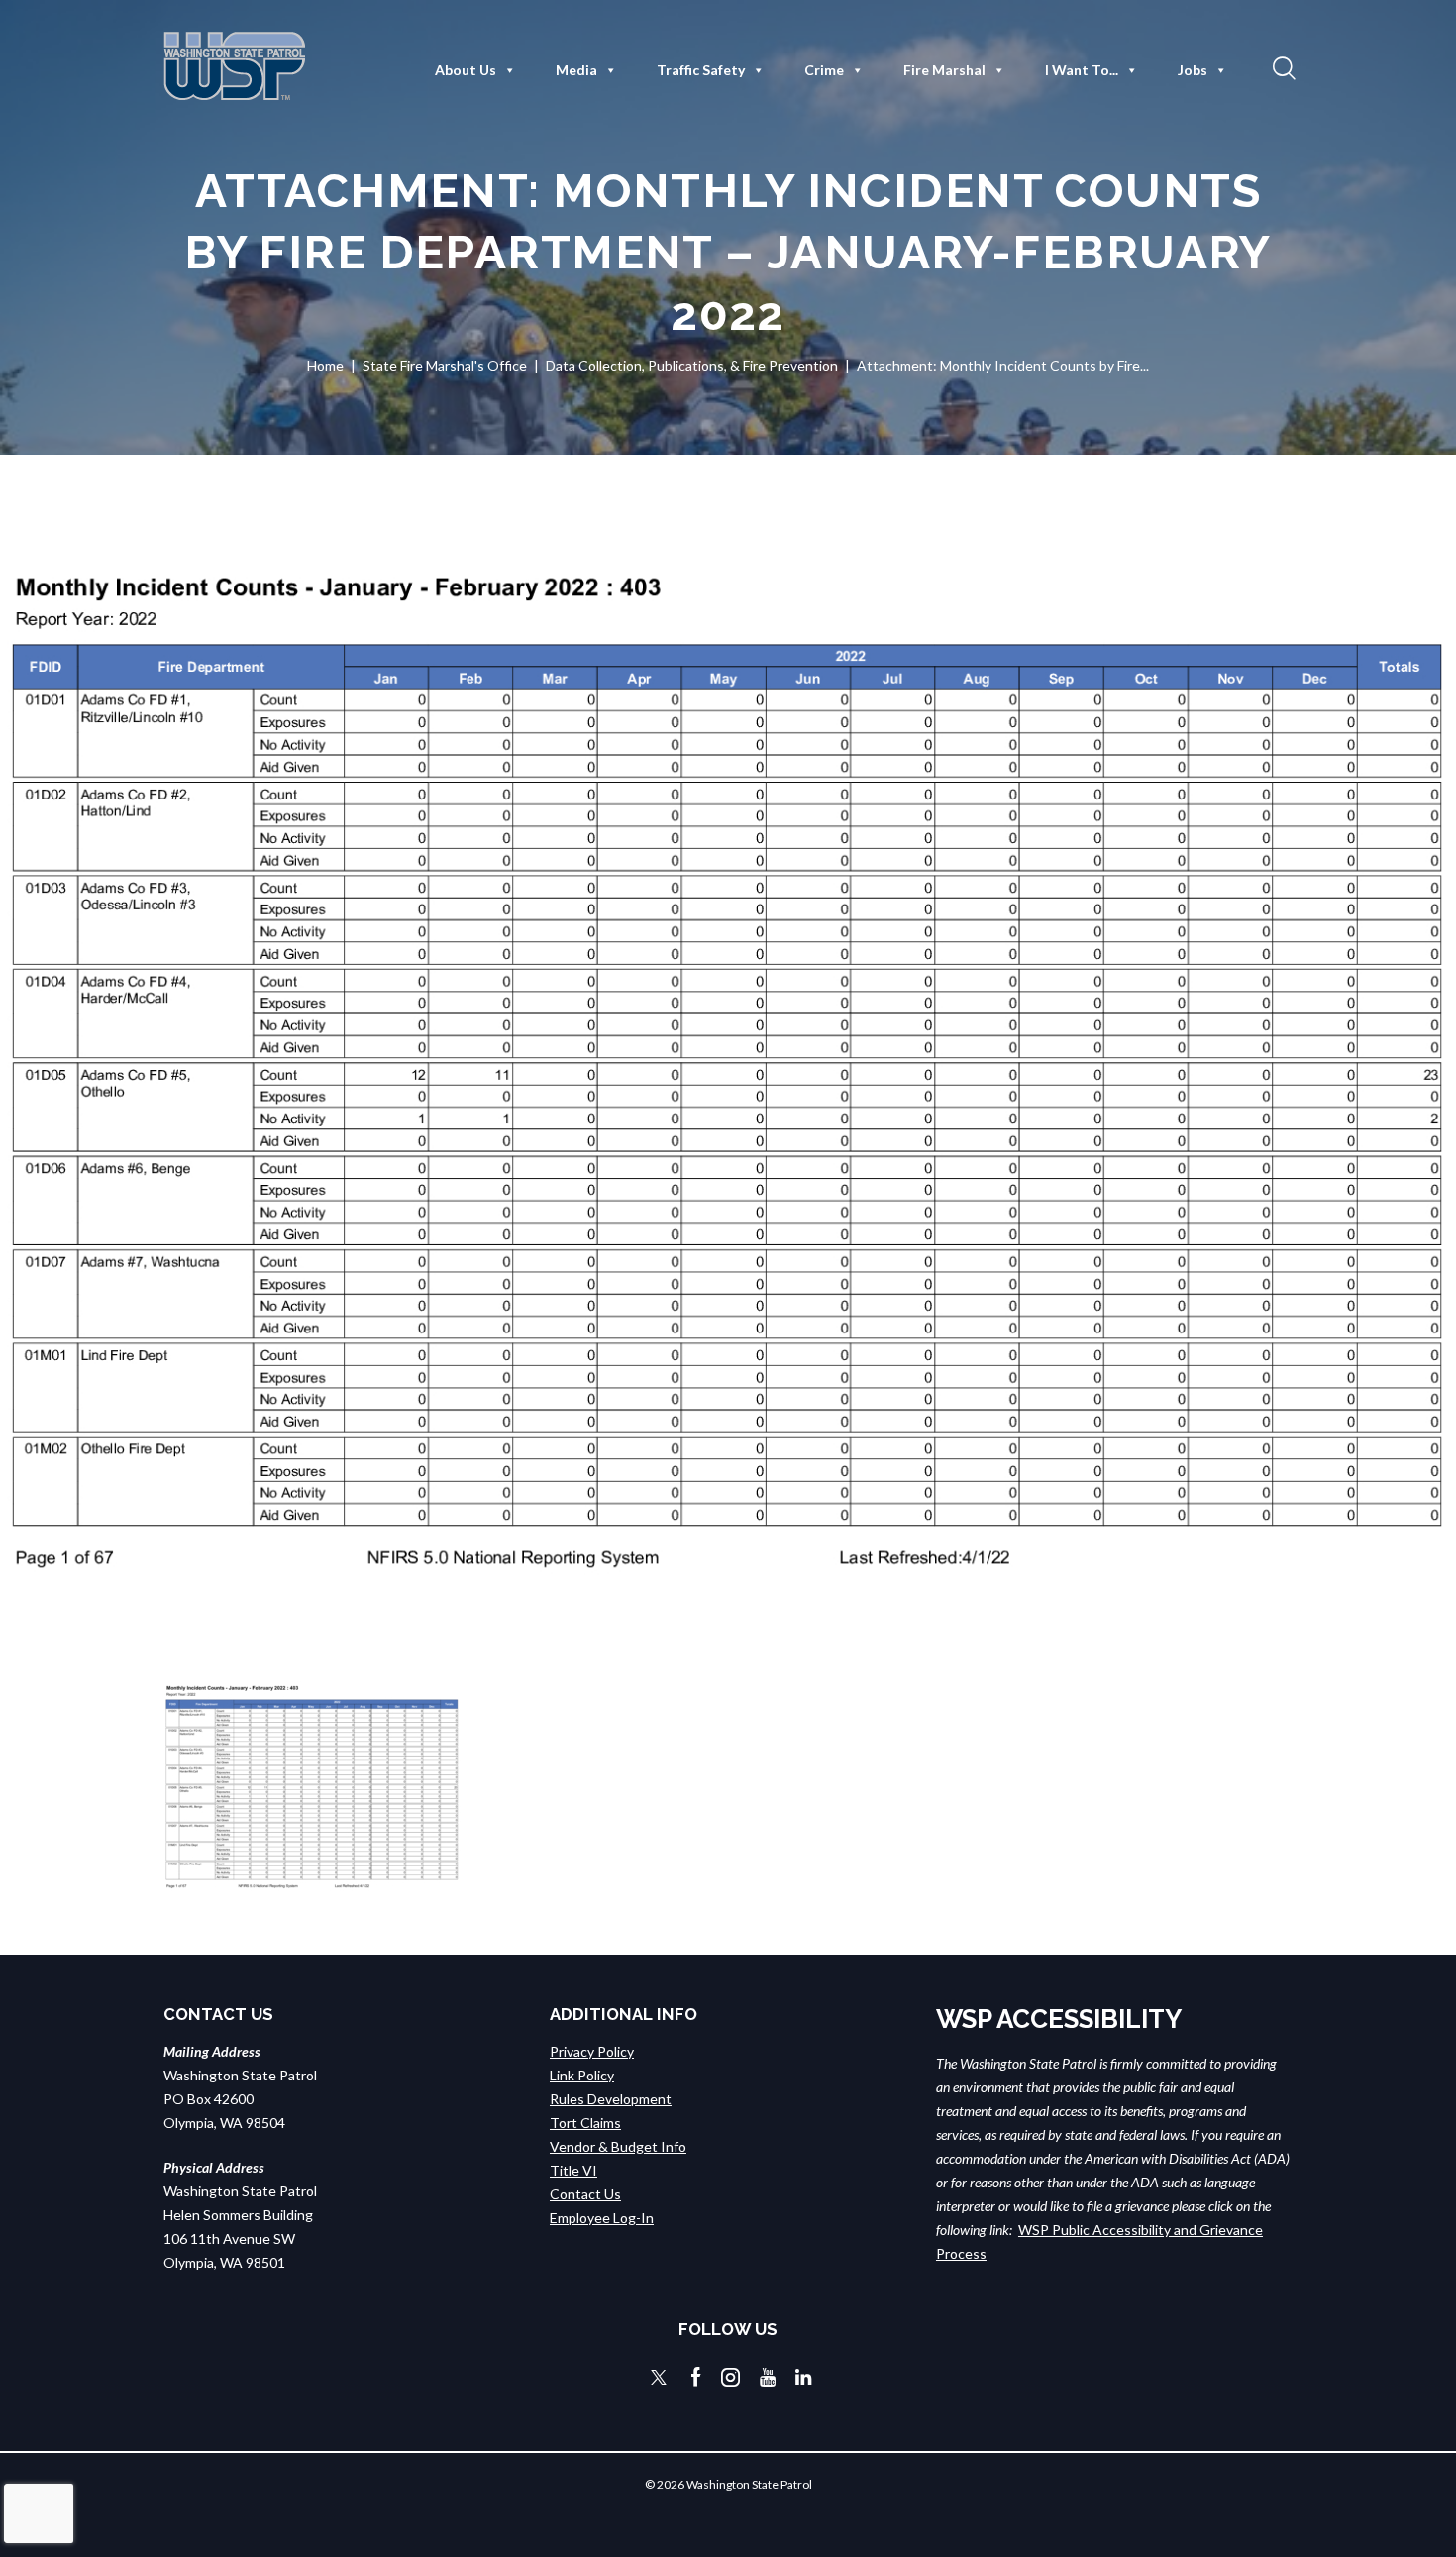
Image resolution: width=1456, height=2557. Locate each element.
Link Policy (582, 2075)
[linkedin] (803, 2377)
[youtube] (768, 2377)
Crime (824, 70)
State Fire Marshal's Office (445, 365)
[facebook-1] (696, 2377)
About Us (466, 70)
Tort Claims (585, 2123)
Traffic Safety (701, 70)
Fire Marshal (944, 70)
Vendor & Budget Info (618, 2146)
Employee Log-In (602, 2218)
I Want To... (1082, 70)
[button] (1282, 67)
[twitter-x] (659, 2377)
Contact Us (585, 2194)
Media (576, 70)
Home (325, 365)
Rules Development (611, 2099)
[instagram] (730, 2377)
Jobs (1193, 70)
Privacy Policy (592, 2051)
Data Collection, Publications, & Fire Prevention (692, 365)
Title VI (573, 2170)
